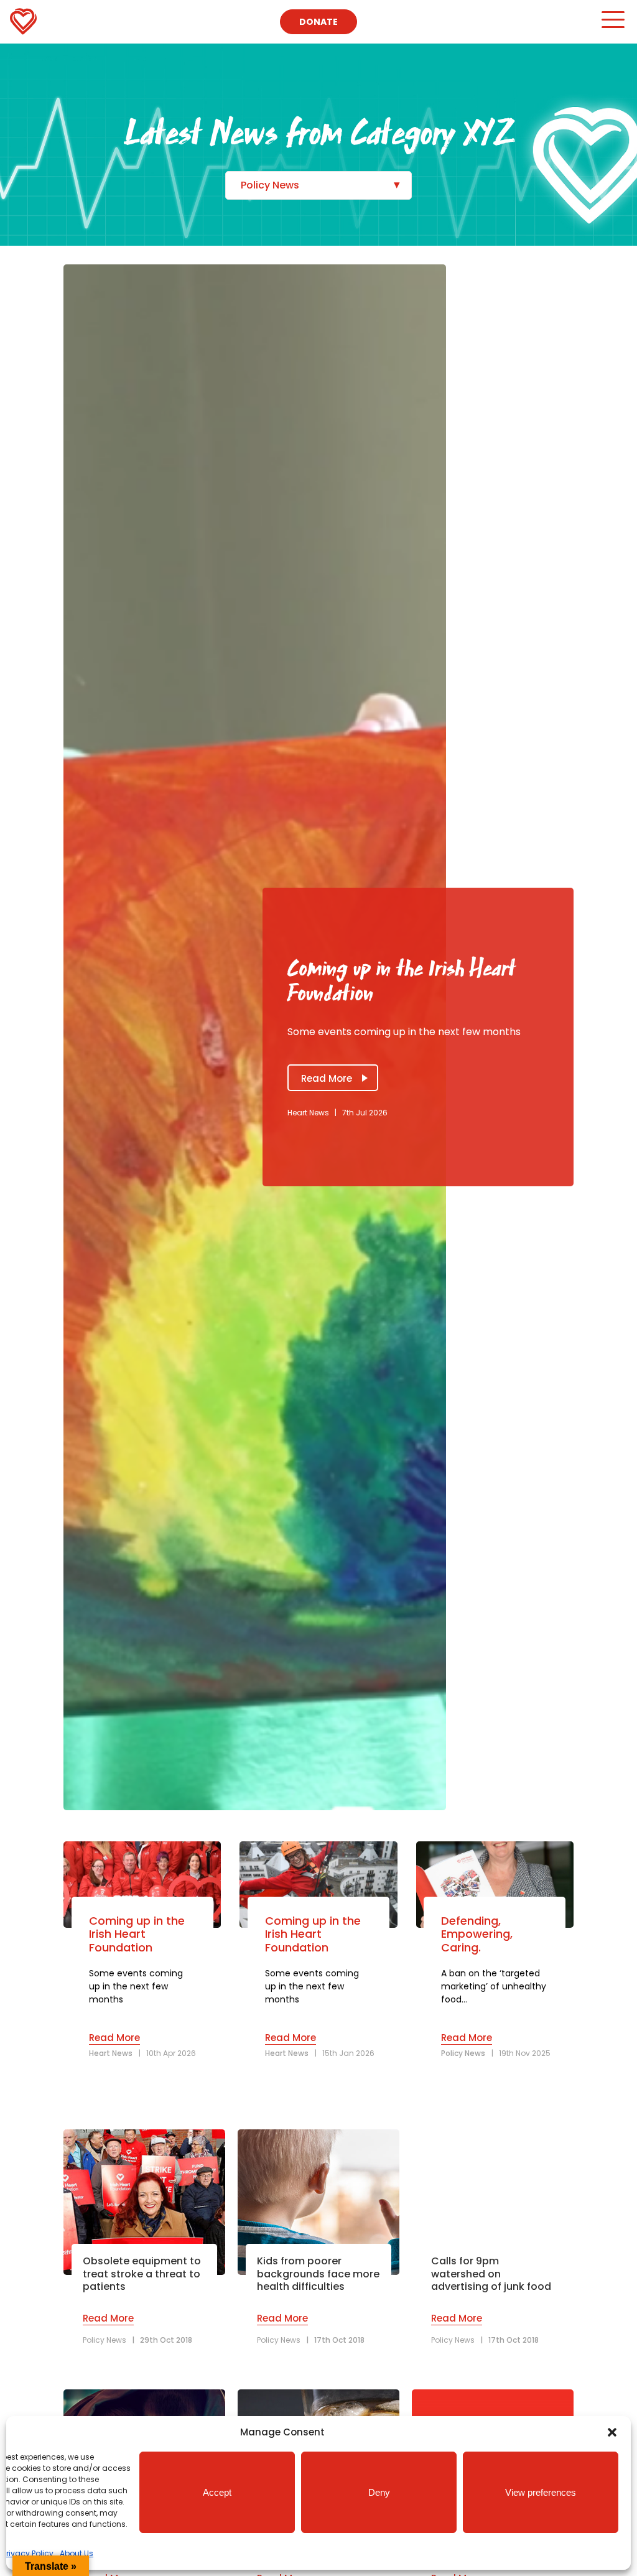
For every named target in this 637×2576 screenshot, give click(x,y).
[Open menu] (612, 25)
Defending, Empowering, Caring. (477, 1934)
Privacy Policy (28, 2553)
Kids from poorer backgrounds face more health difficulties (318, 2274)
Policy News (270, 185)
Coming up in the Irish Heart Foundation (137, 1934)
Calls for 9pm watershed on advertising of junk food (491, 2274)
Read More (327, 1078)
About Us (77, 2553)
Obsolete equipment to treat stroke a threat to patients (142, 2274)
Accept (217, 2492)
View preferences (541, 2492)
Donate (318, 22)
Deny (379, 2492)
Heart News (308, 1113)
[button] (612, 2432)
